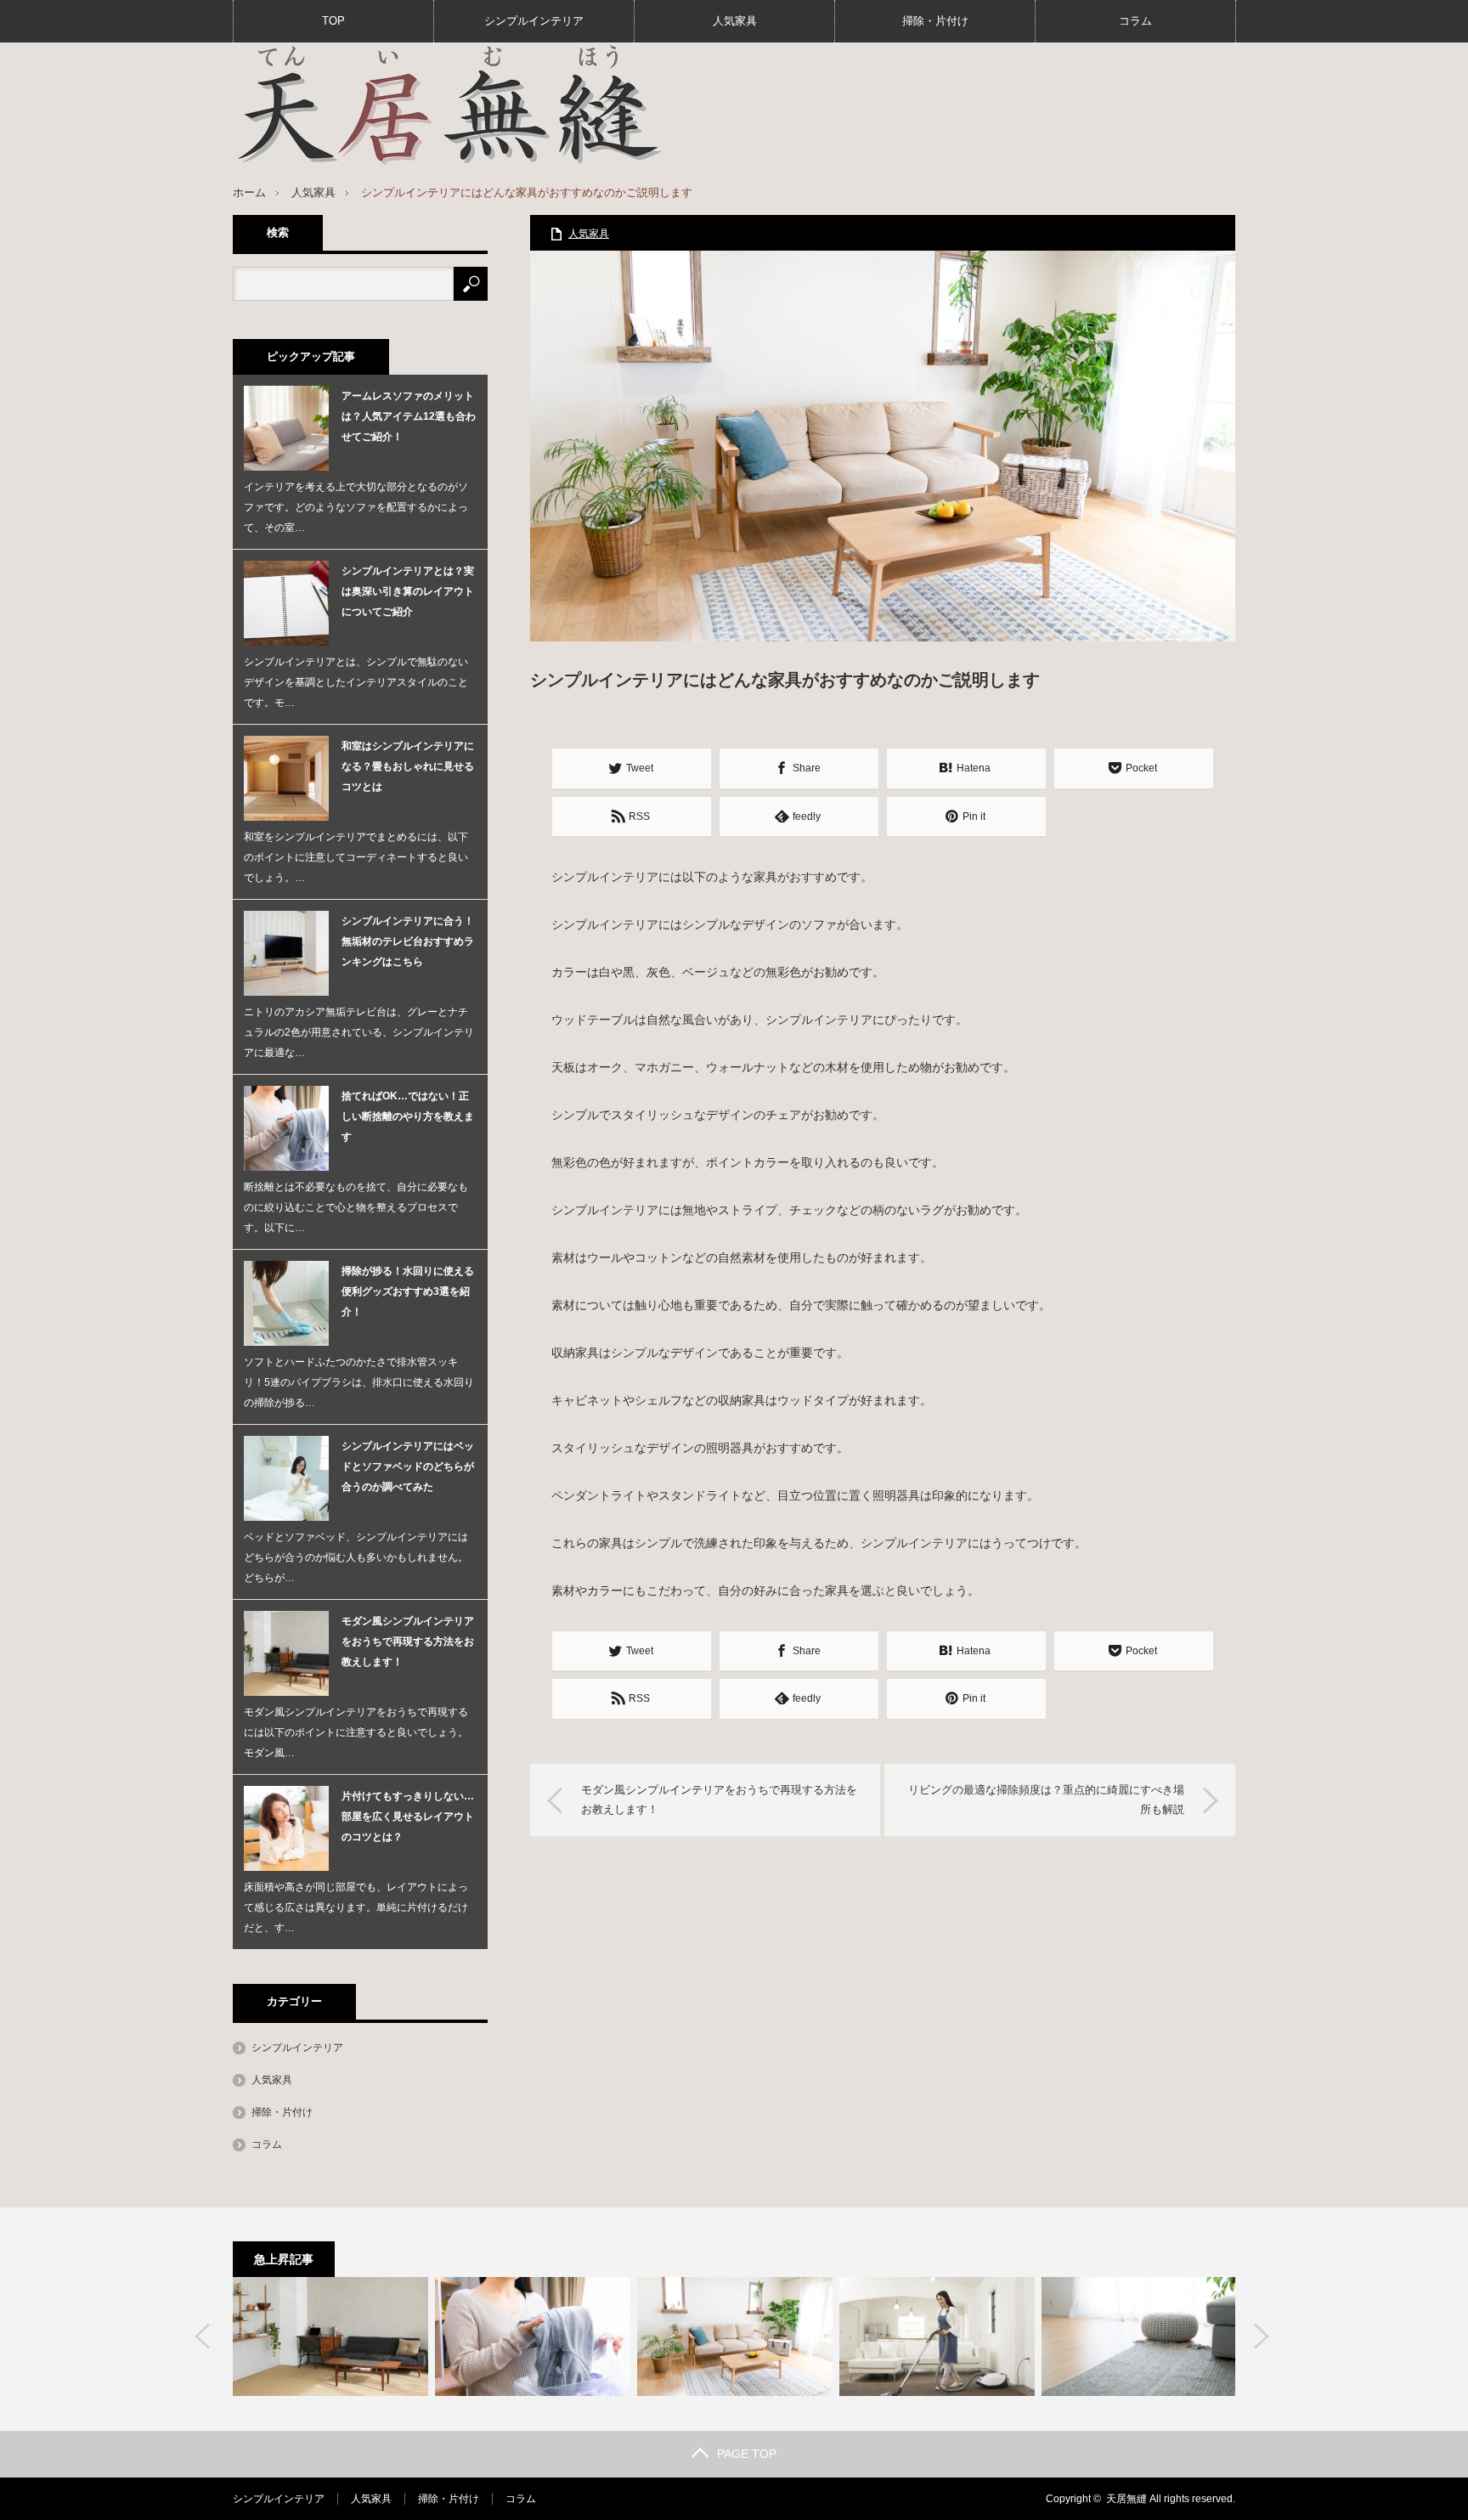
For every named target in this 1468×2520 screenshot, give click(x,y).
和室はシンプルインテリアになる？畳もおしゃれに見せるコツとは (408, 766)
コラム (1135, 21)
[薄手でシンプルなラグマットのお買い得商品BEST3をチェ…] (1139, 2336)
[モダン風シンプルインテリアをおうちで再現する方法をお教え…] (330, 2336)
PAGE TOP (747, 2454)
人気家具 (735, 21)
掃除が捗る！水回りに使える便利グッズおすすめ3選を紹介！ (408, 1291)
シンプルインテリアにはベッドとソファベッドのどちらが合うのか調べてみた (408, 1466)
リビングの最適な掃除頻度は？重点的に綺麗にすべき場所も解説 (1046, 1799)
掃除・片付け (935, 21)
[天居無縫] (449, 105)
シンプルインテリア (534, 21)
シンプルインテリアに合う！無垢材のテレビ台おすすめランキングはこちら (408, 941)
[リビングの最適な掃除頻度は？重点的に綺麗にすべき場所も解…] (937, 2336)
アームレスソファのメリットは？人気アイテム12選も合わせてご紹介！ (409, 416)
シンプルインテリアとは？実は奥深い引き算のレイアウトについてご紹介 (408, 591)
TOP (333, 21)
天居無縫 (1126, 2499)
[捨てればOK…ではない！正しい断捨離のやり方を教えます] (533, 2336)
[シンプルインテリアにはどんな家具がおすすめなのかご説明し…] (735, 2336)
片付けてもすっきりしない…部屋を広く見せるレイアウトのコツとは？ (408, 1817)
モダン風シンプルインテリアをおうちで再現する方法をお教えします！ (719, 1799)
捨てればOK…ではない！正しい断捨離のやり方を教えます (408, 1116)
